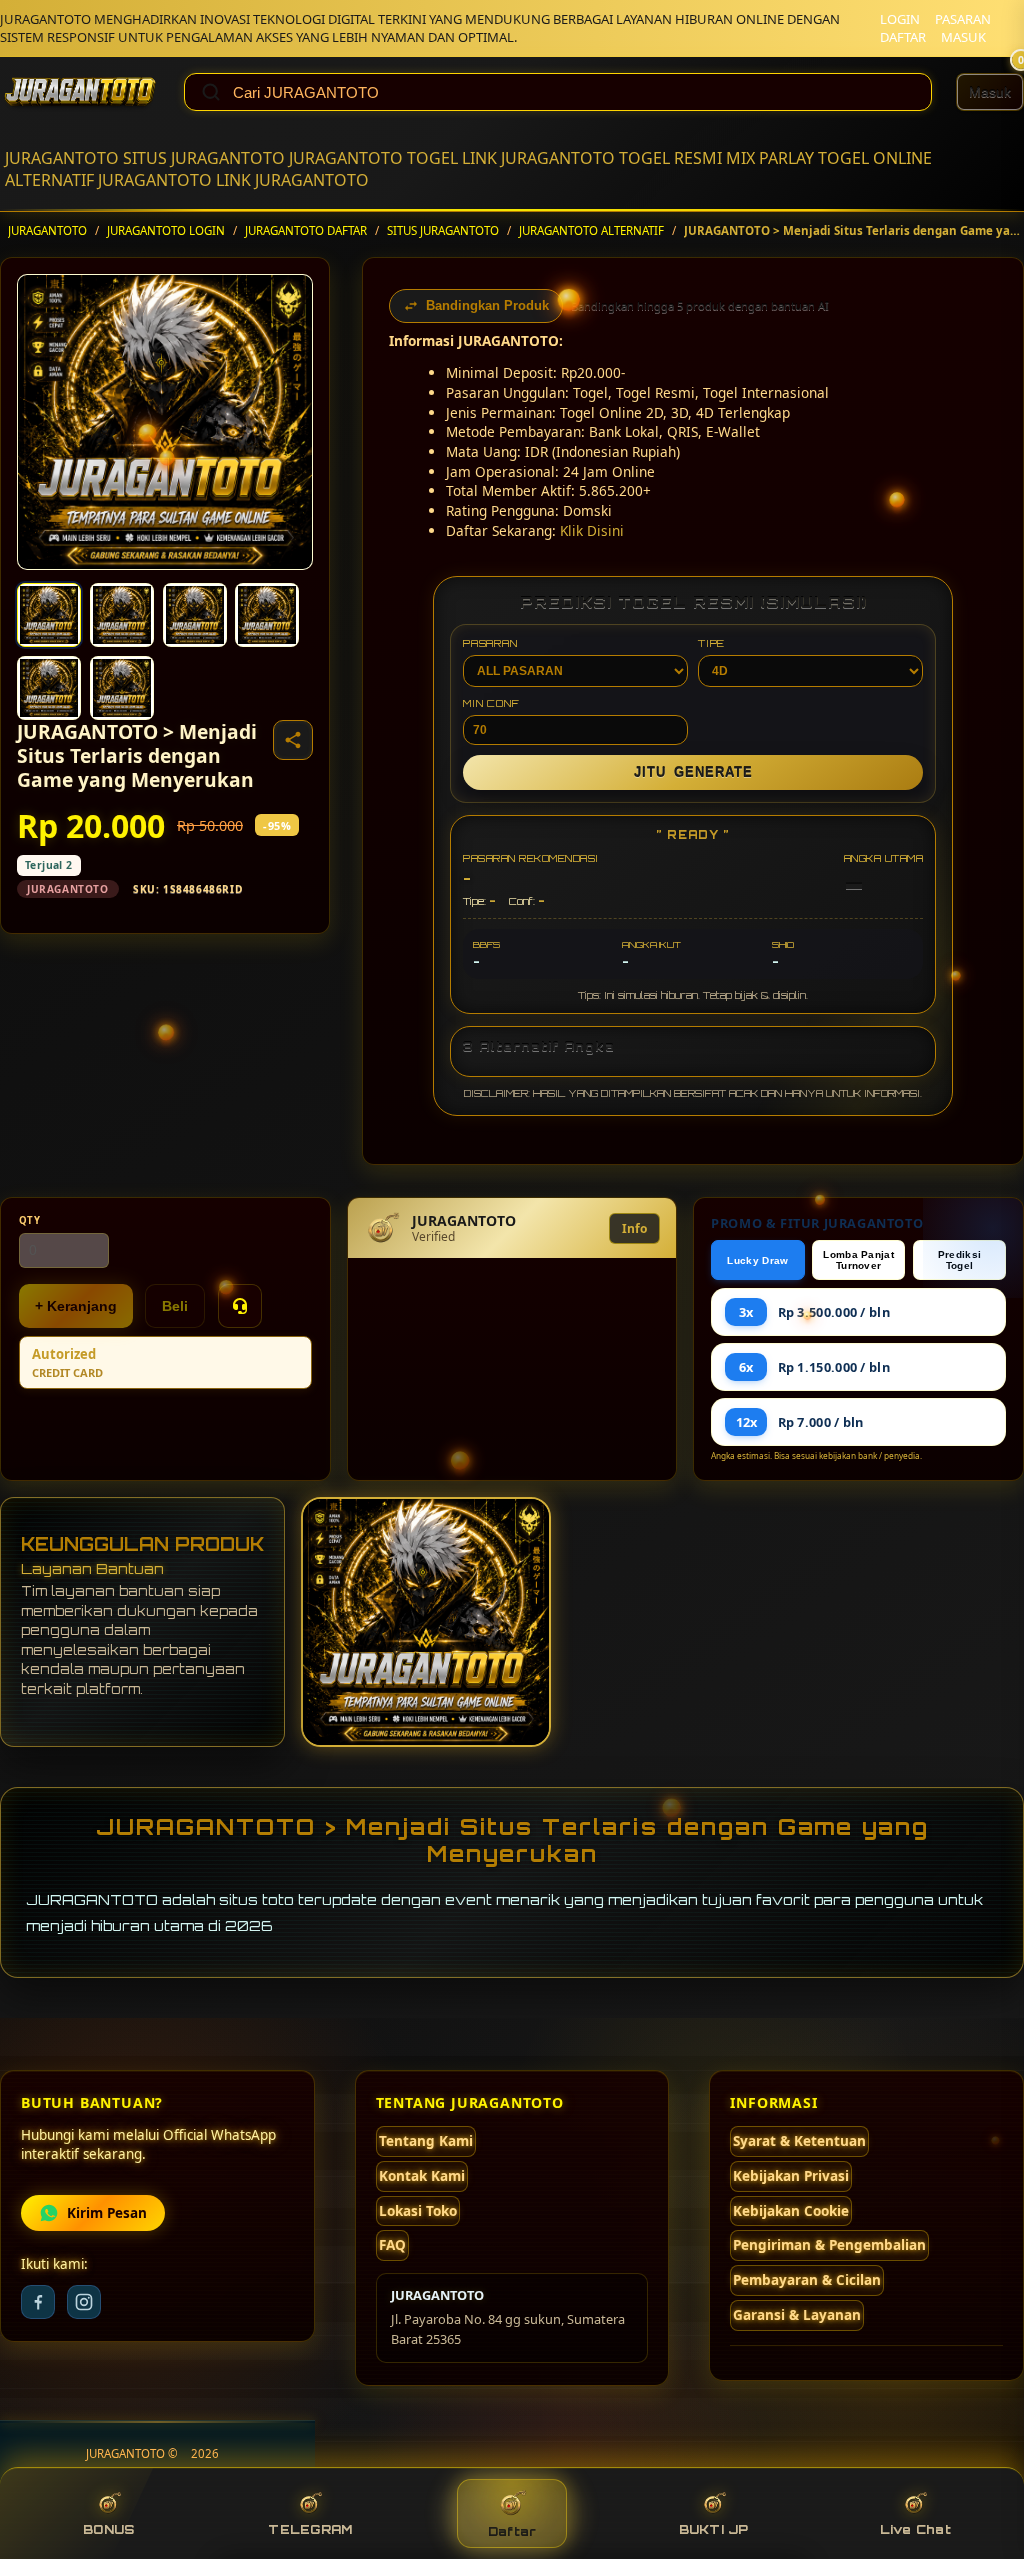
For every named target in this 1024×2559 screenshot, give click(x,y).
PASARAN (963, 19)
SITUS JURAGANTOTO (204, 158)
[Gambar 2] (122, 615)
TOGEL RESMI (670, 158)
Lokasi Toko (418, 2211)
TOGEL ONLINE (875, 158)
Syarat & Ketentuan (799, 2141)
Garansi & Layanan (797, 2315)
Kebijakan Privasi (791, 2176)
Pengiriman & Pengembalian (829, 2245)
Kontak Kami (422, 2176)
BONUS (108, 2529)
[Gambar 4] (267, 615)
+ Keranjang (76, 1306)
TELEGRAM (310, 2529)
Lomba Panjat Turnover (858, 1260)
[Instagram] (84, 2302)
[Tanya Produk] (240, 1306)
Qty (30, 1220)
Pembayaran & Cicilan (807, 2280)
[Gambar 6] (122, 688)
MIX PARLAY (770, 158)
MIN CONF (491, 703)
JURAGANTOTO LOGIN (166, 230)
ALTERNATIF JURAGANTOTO (108, 180)
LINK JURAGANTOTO (538, 158)
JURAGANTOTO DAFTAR (306, 230)
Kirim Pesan (107, 2213)
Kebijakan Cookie (791, 2211)
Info (634, 1228)
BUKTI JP (714, 2529)
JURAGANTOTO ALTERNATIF (591, 230)
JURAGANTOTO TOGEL (373, 158)
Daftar (512, 2531)
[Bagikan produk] (293, 740)
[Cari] (211, 92)
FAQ (392, 2245)
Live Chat (915, 2529)
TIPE (711, 643)
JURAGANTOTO (62, 158)
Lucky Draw (757, 1260)
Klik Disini (592, 530)
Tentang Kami (426, 2141)
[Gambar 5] (49, 688)
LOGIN (900, 19)
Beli (175, 1306)
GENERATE (693, 772)
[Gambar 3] (195, 615)
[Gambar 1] (49, 615)
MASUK (963, 37)
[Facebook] (38, 2302)
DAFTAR (903, 37)
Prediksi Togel (959, 1260)
